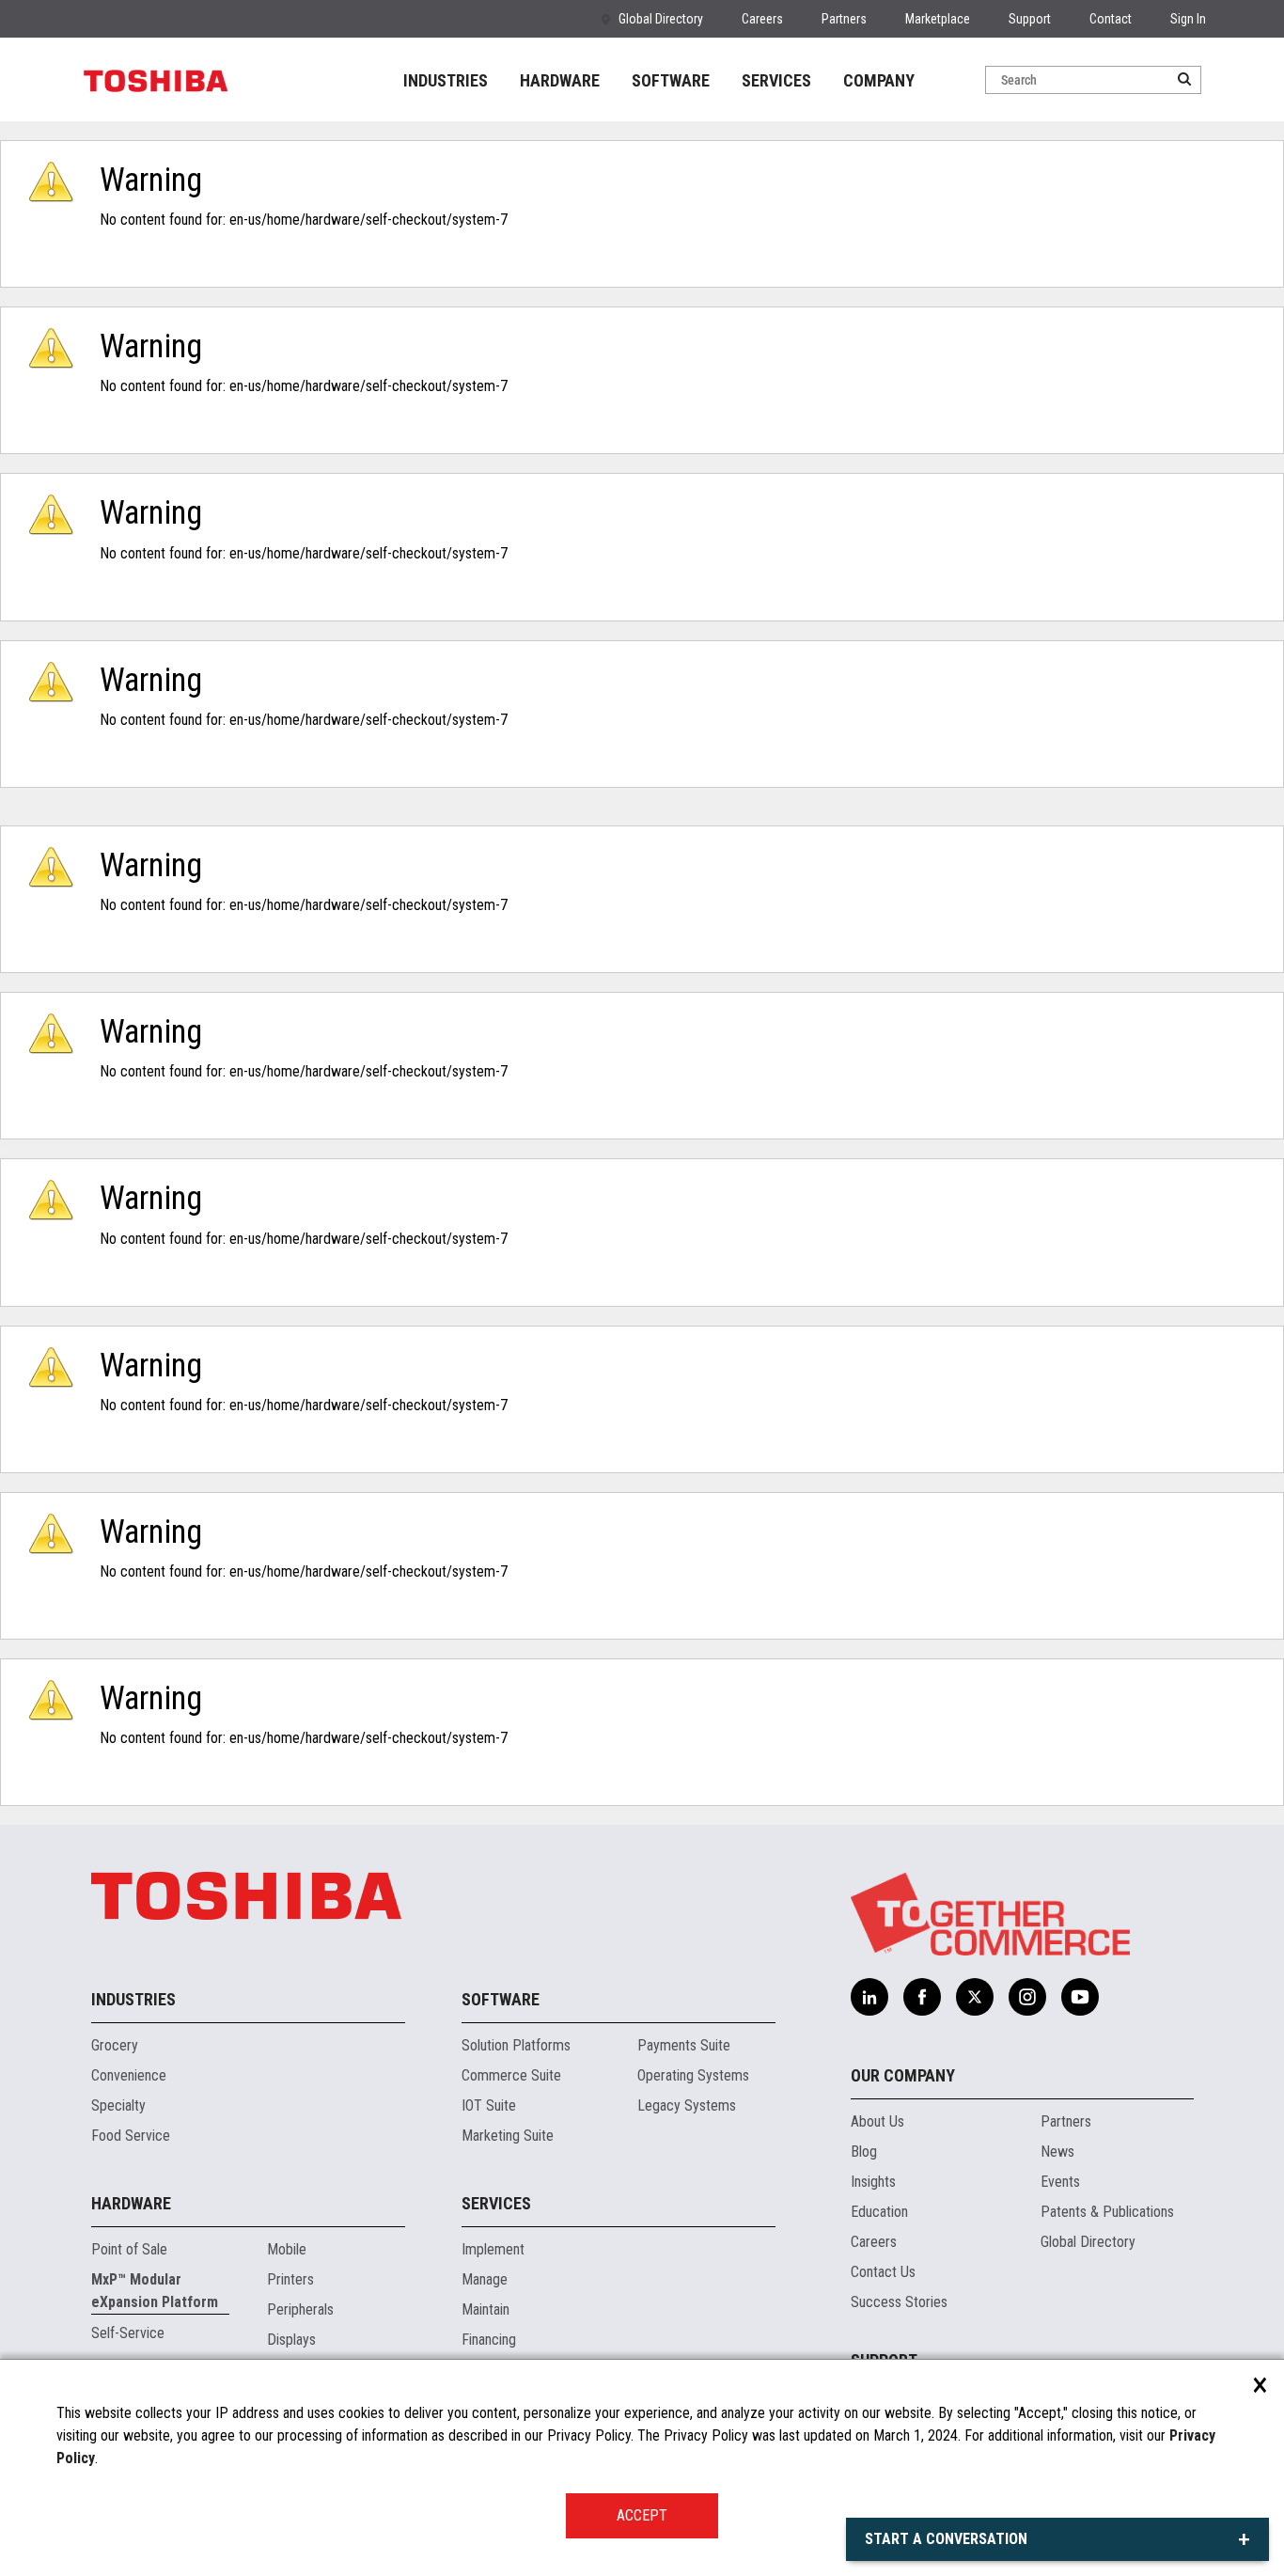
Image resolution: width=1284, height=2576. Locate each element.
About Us (877, 2121)
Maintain (485, 2309)
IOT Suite (489, 2105)
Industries (133, 1999)
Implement (493, 2249)
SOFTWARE (671, 80)
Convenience (129, 2075)
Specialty (118, 2105)
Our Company (903, 2075)
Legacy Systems (687, 2105)
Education (879, 2212)
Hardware (131, 2203)
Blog (864, 2152)
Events (1060, 2182)
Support (1030, 19)
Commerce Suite (511, 2075)
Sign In (1188, 19)
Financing (489, 2340)
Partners (844, 19)
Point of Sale (129, 2249)
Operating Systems (693, 2075)
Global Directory (661, 19)
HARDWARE (560, 80)
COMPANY (879, 80)
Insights (873, 2182)
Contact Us (883, 2272)
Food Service (131, 2136)
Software (501, 1999)
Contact (1111, 19)
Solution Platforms (516, 2045)
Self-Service (128, 2333)
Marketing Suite (508, 2136)
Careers (762, 19)
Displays (291, 2340)
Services (496, 2203)
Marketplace (938, 19)
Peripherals (300, 2309)
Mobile (287, 2249)
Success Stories (899, 2302)
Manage (485, 2279)
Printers (290, 2279)
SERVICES (776, 80)
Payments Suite (684, 2045)
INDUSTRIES (446, 80)
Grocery (115, 2045)
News (1057, 2152)
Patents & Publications (1107, 2212)
